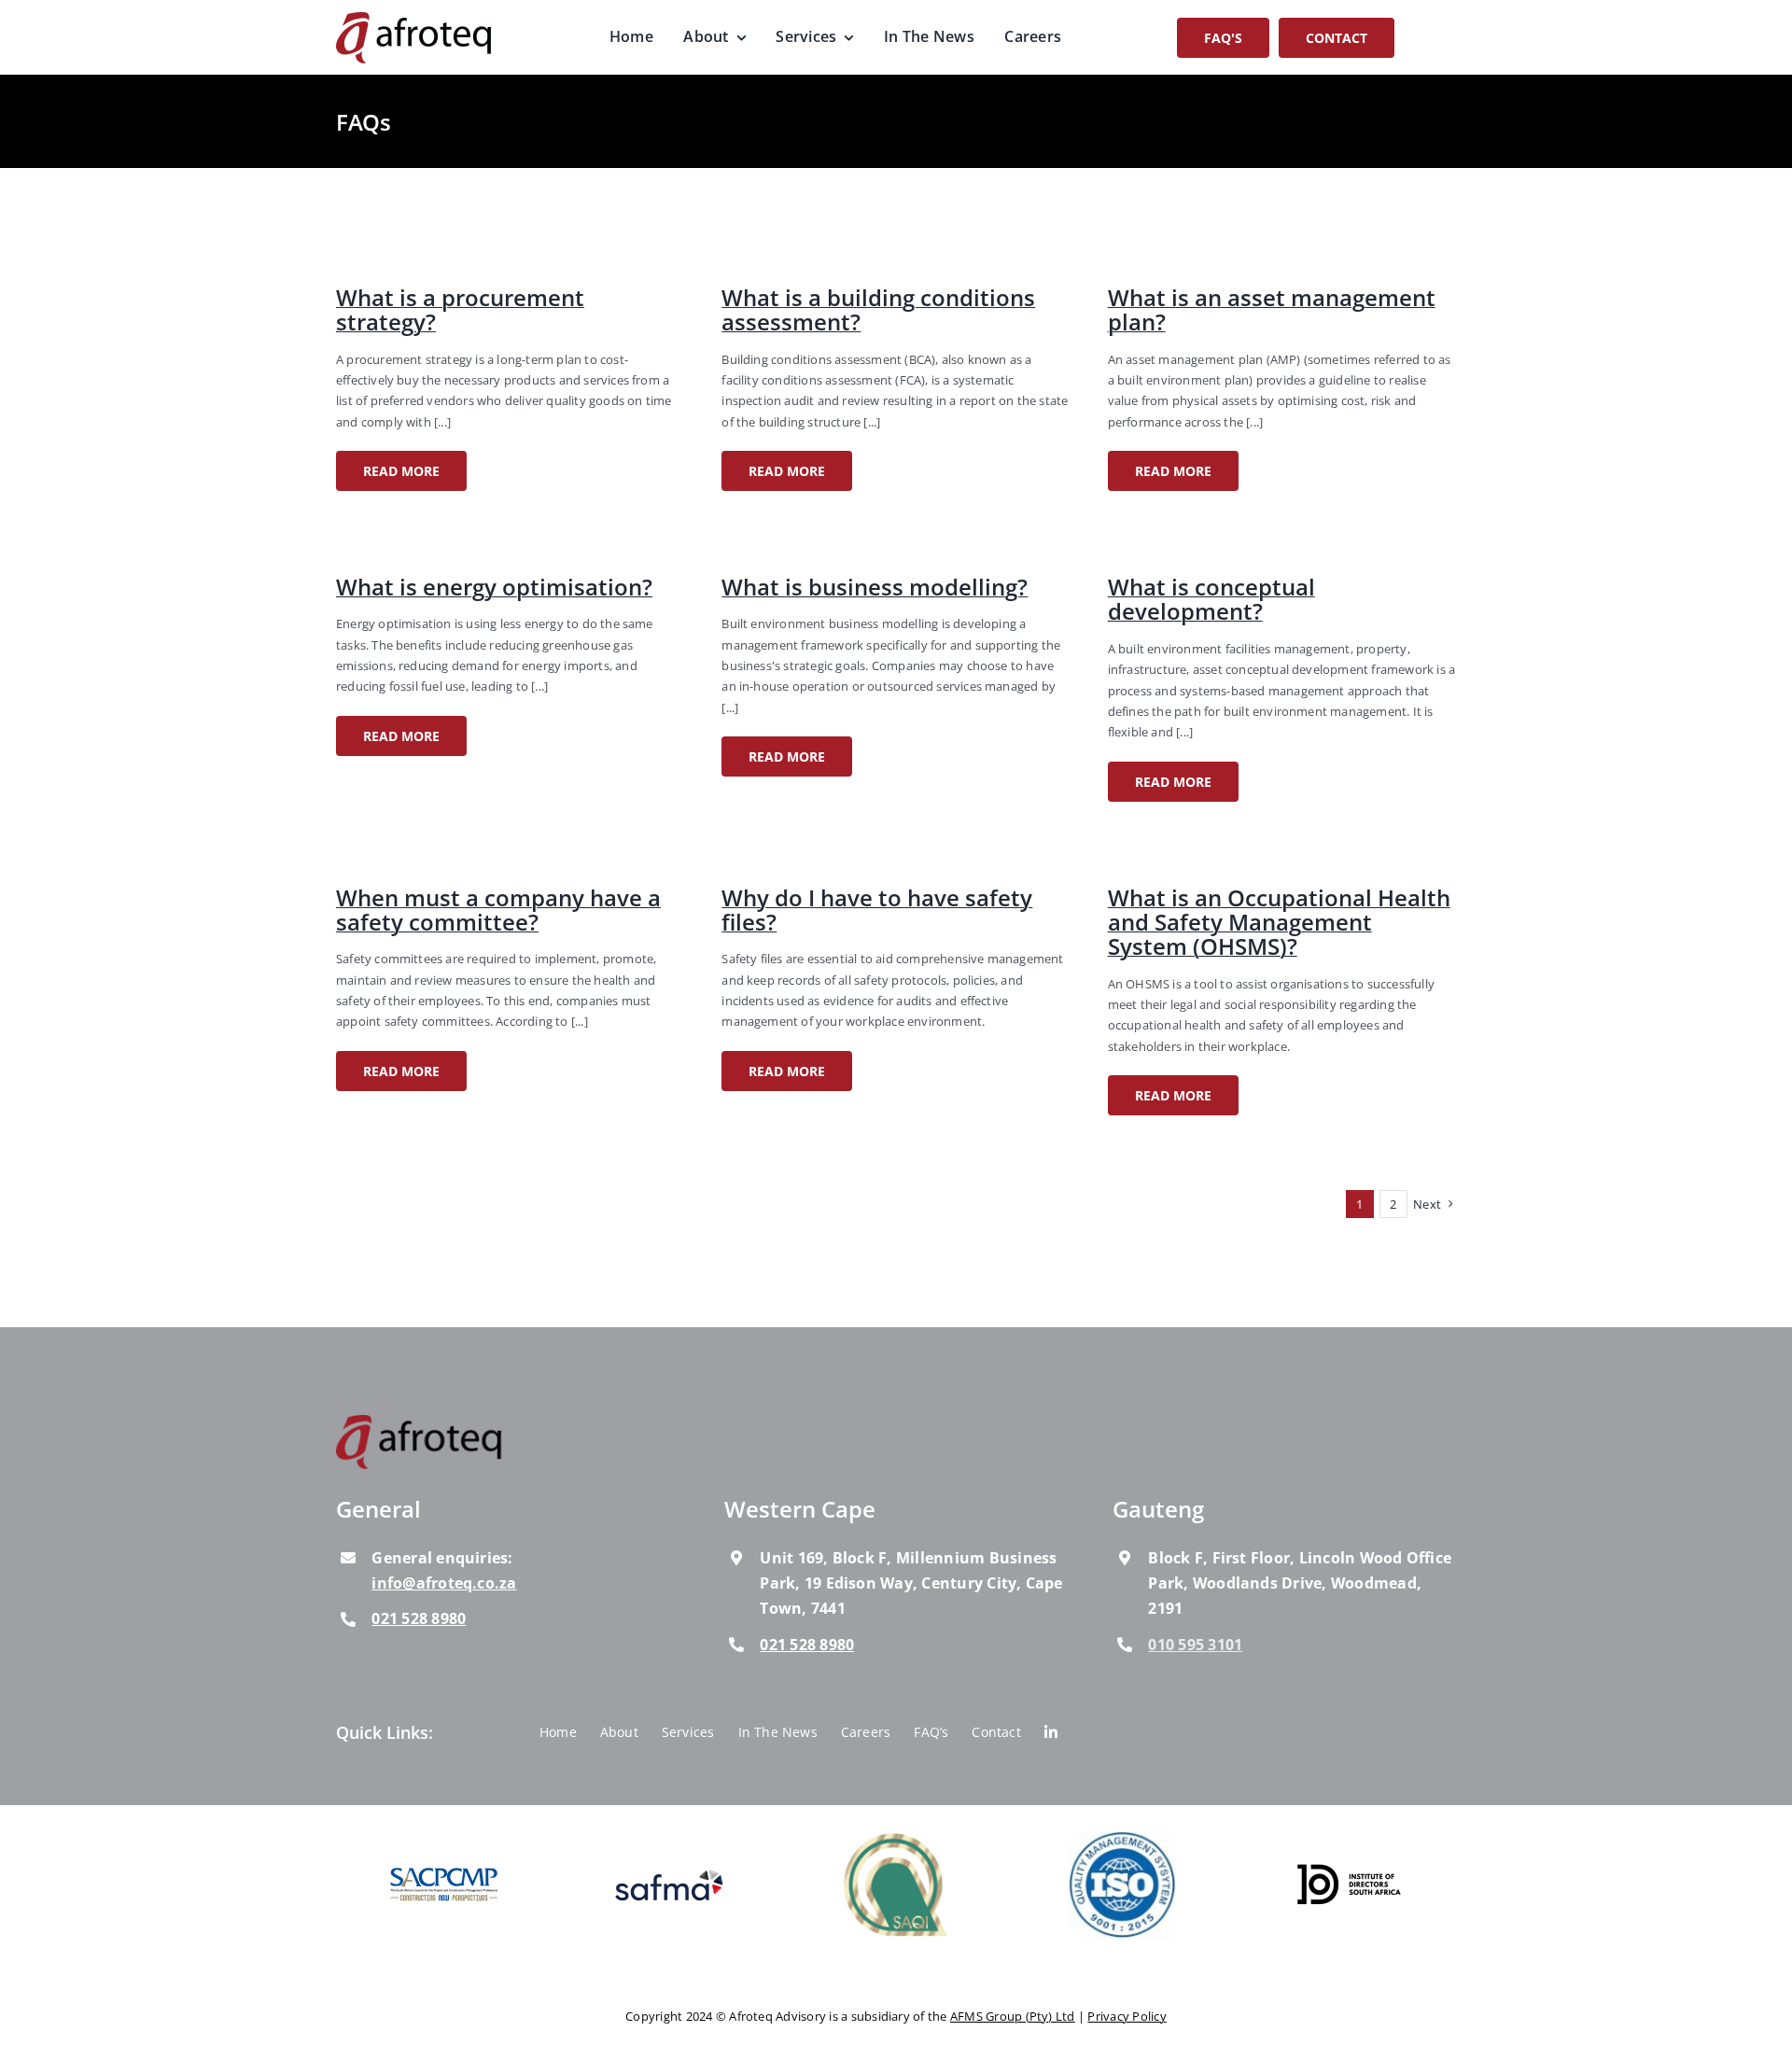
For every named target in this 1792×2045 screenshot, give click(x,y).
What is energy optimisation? (494, 587)
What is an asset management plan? (1272, 309)
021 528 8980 (419, 1618)
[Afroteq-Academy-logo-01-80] (420, 1422)
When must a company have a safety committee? (498, 910)
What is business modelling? (875, 587)
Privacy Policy (1127, 2016)
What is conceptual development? (1211, 599)
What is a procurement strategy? (460, 309)
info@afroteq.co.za (444, 1583)
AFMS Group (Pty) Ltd (1013, 2016)
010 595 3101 (1195, 1645)
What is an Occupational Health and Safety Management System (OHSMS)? (1279, 922)
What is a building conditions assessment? (878, 309)
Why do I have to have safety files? (877, 910)
